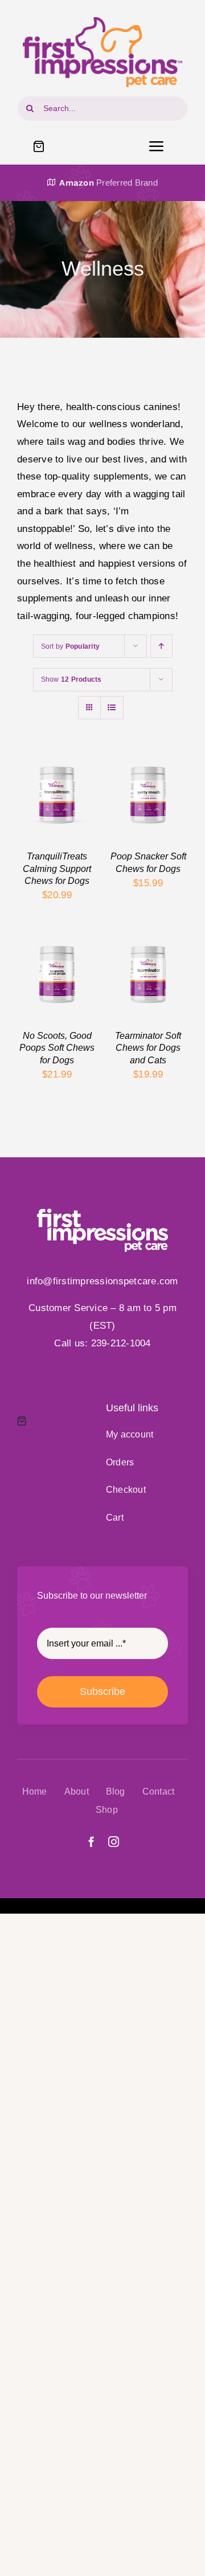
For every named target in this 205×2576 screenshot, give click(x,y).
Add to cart (57, 791)
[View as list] (112, 708)
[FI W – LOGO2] (102, 1213)
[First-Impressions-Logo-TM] (102, 22)
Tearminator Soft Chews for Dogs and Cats (148, 1048)
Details (42, 813)
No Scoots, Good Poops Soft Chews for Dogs (57, 1048)
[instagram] (114, 1842)
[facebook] (91, 1842)
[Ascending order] (161, 646)
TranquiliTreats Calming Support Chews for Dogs (57, 868)
